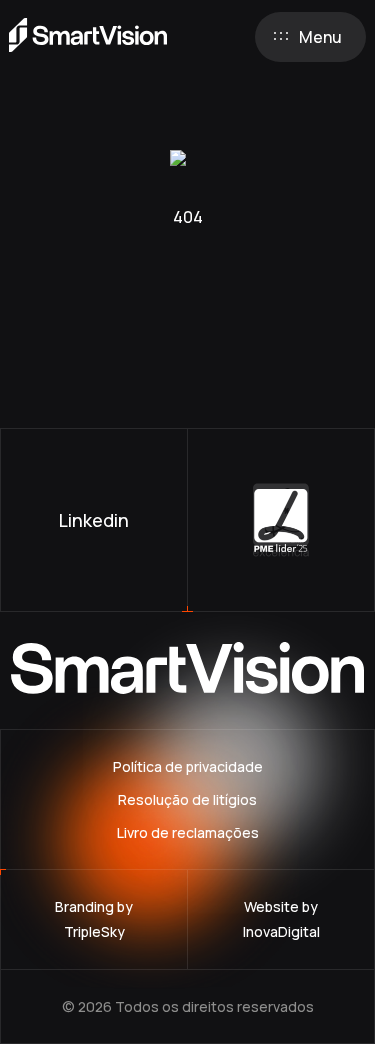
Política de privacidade (188, 766)
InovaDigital (281, 931)
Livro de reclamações (188, 832)
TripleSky (94, 931)
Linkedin (94, 520)
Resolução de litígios (187, 799)
